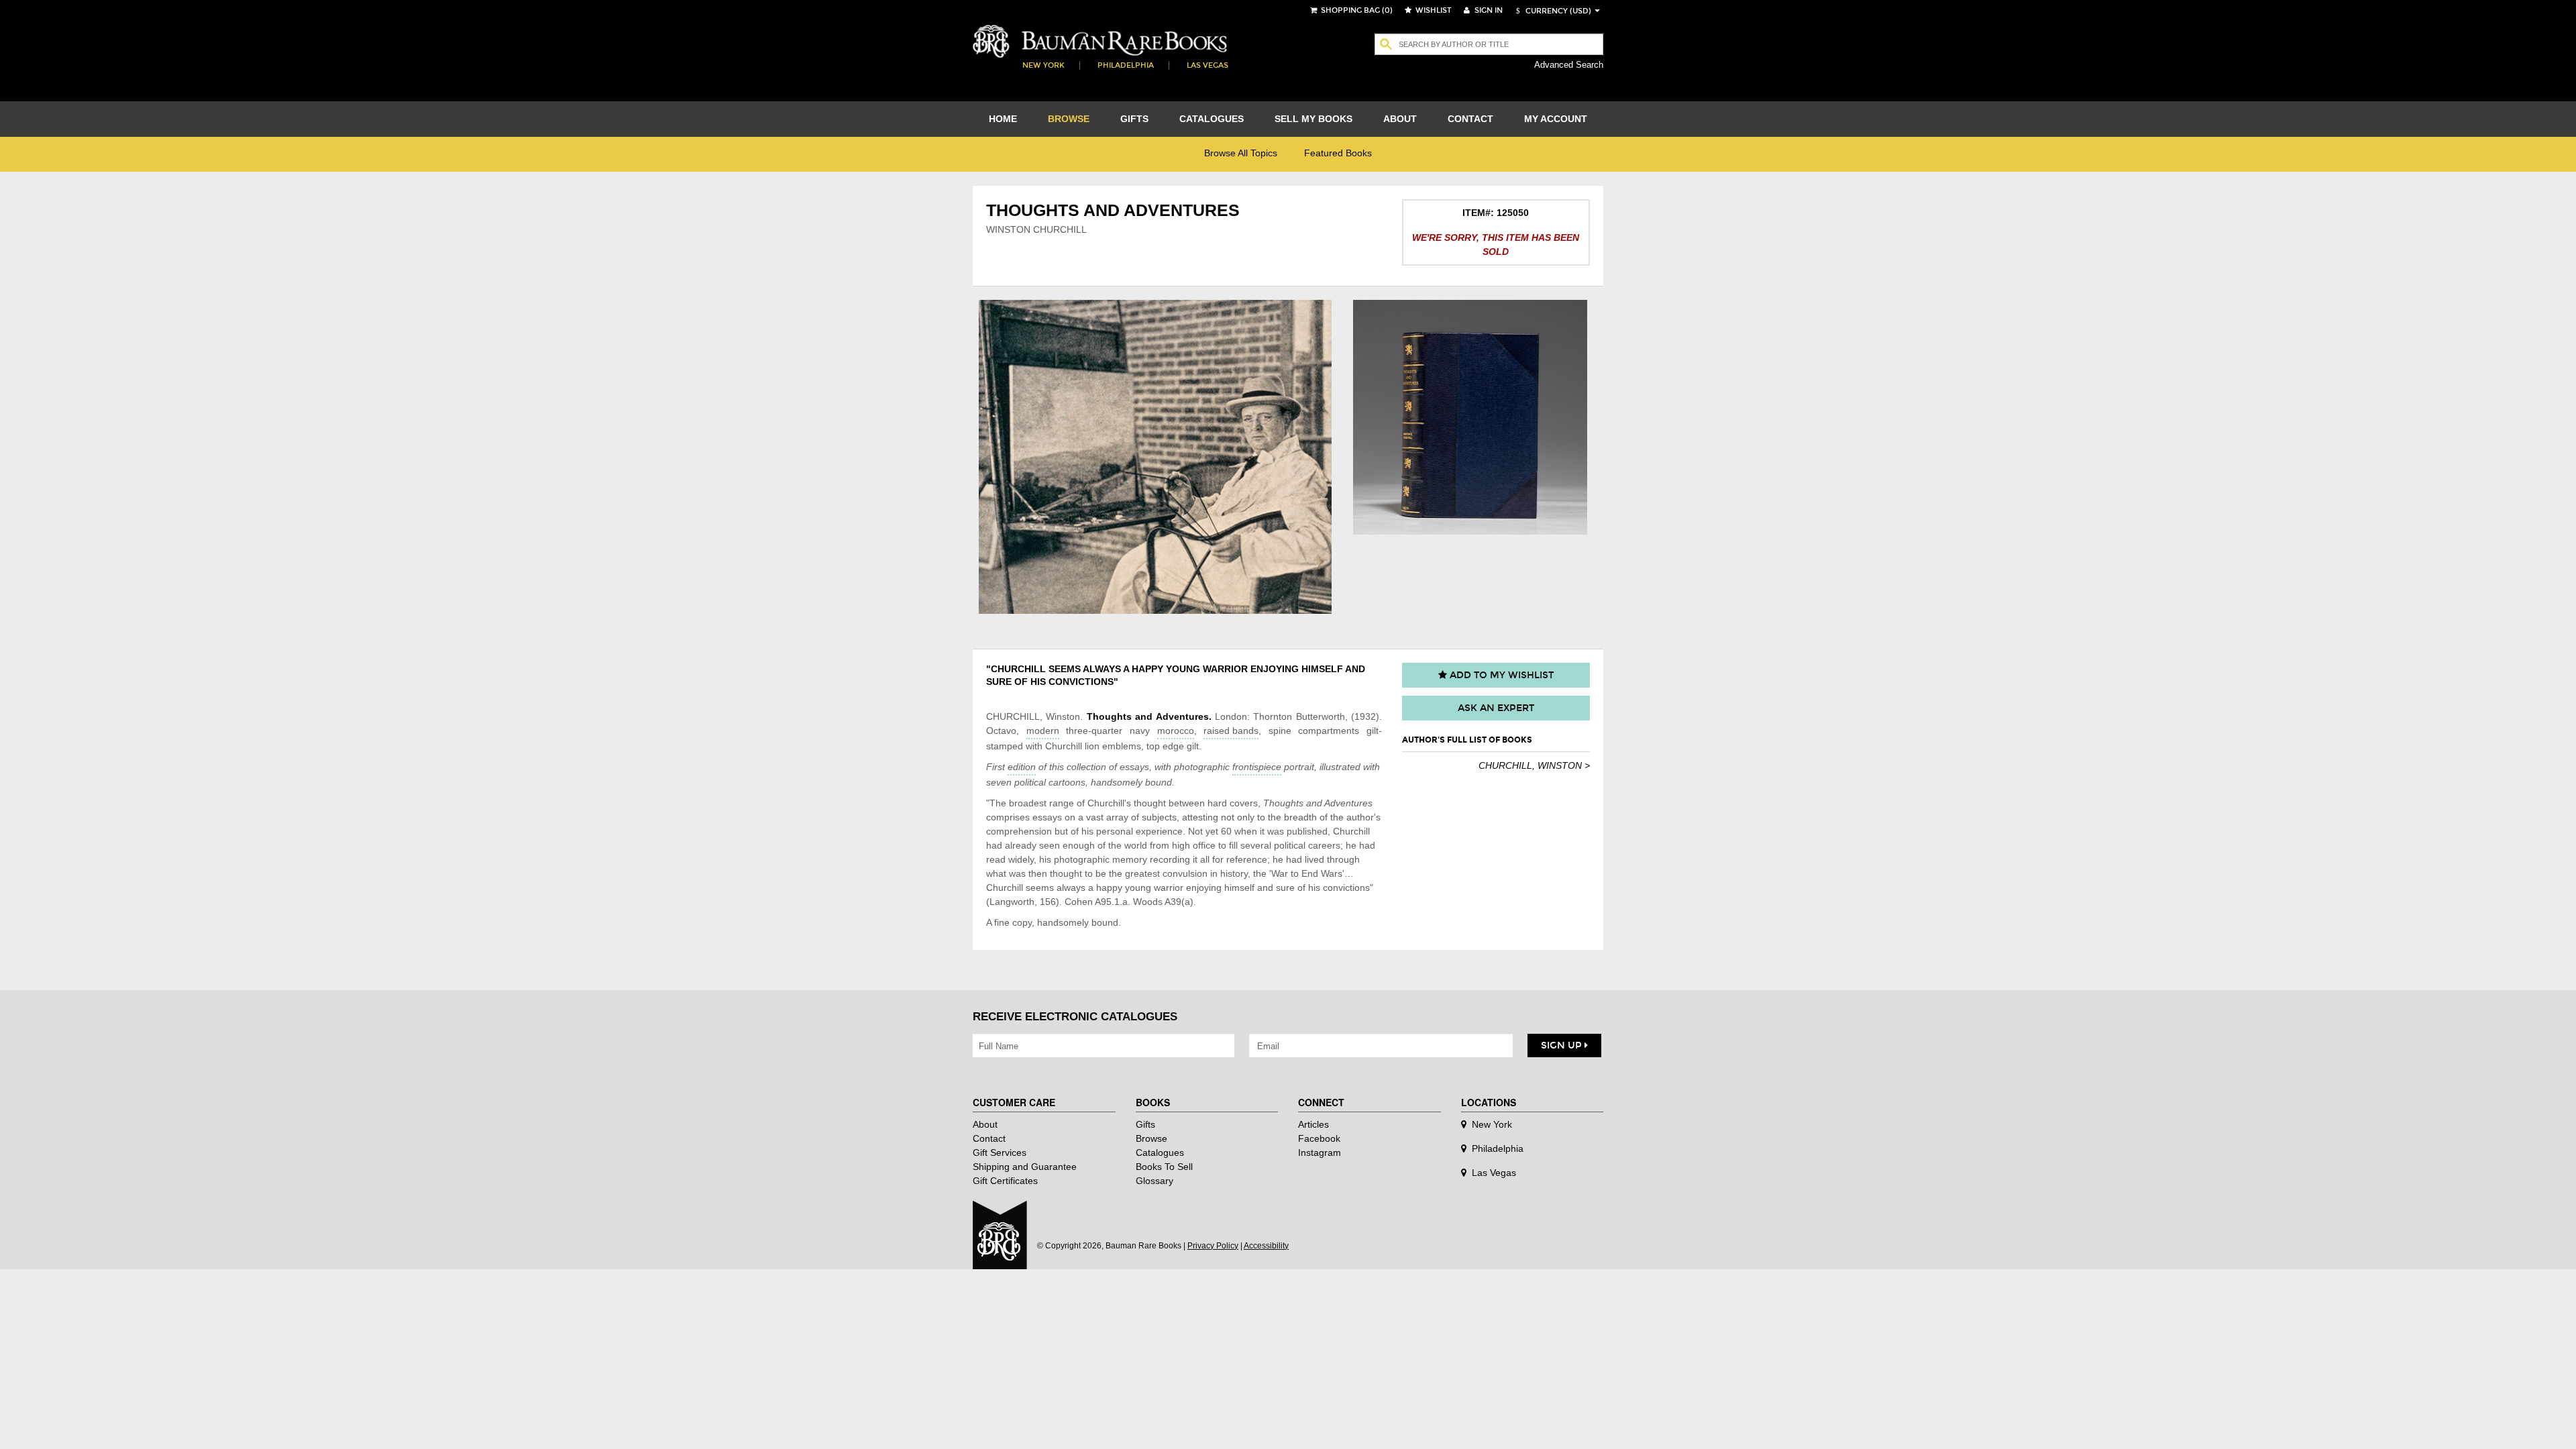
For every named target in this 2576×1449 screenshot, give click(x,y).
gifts (1134, 119)
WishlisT (1433, 10)
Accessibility (1266, 1246)
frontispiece (1257, 767)
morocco (1176, 731)
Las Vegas (1207, 65)
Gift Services (1000, 1152)
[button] (1552, 11)
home (1003, 119)
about (1400, 119)
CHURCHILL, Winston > (1534, 765)
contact (1470, 119)
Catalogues (1160, 1152)
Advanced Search (1569, 65)
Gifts (1145, 1124)
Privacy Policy (1213, 1246)
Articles (1313, 1124)
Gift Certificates (1005, 1181)
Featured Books (1338, 153)
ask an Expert (1496, 708)
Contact (989, 1138)
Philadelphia (1126, 65)
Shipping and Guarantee (1025, 1167)
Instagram (1320, 1152)
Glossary (1155, 1181)
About (985, 1124)
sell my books (1313, 119)
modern (1043, 731)
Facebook (1319, 1138)
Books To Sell (1164, 1167)
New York (1043, 65)
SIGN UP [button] (1563, 1045)
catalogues (1212, 119)
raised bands (1231, 731)
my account (1556, 119)
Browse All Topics (1241, 153)
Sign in (1488, 10)
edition (1022, 767)
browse (1069, 119)
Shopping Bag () (1356, 10)
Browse (1151, 1138)
